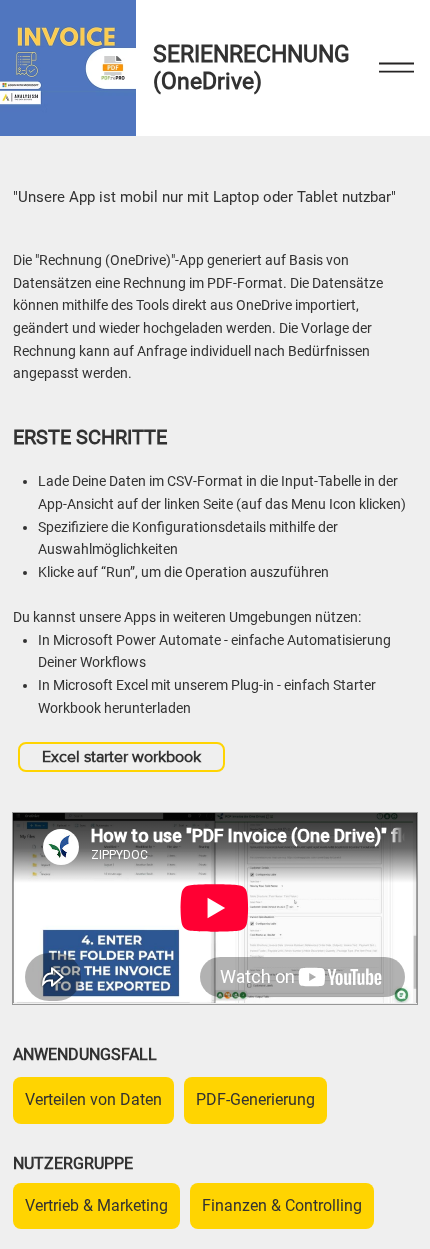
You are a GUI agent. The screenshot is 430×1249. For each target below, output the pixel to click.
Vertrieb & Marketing (96, 1205)
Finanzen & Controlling (282, 1205)
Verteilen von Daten (93, 1099)
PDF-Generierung (255, 1099)
